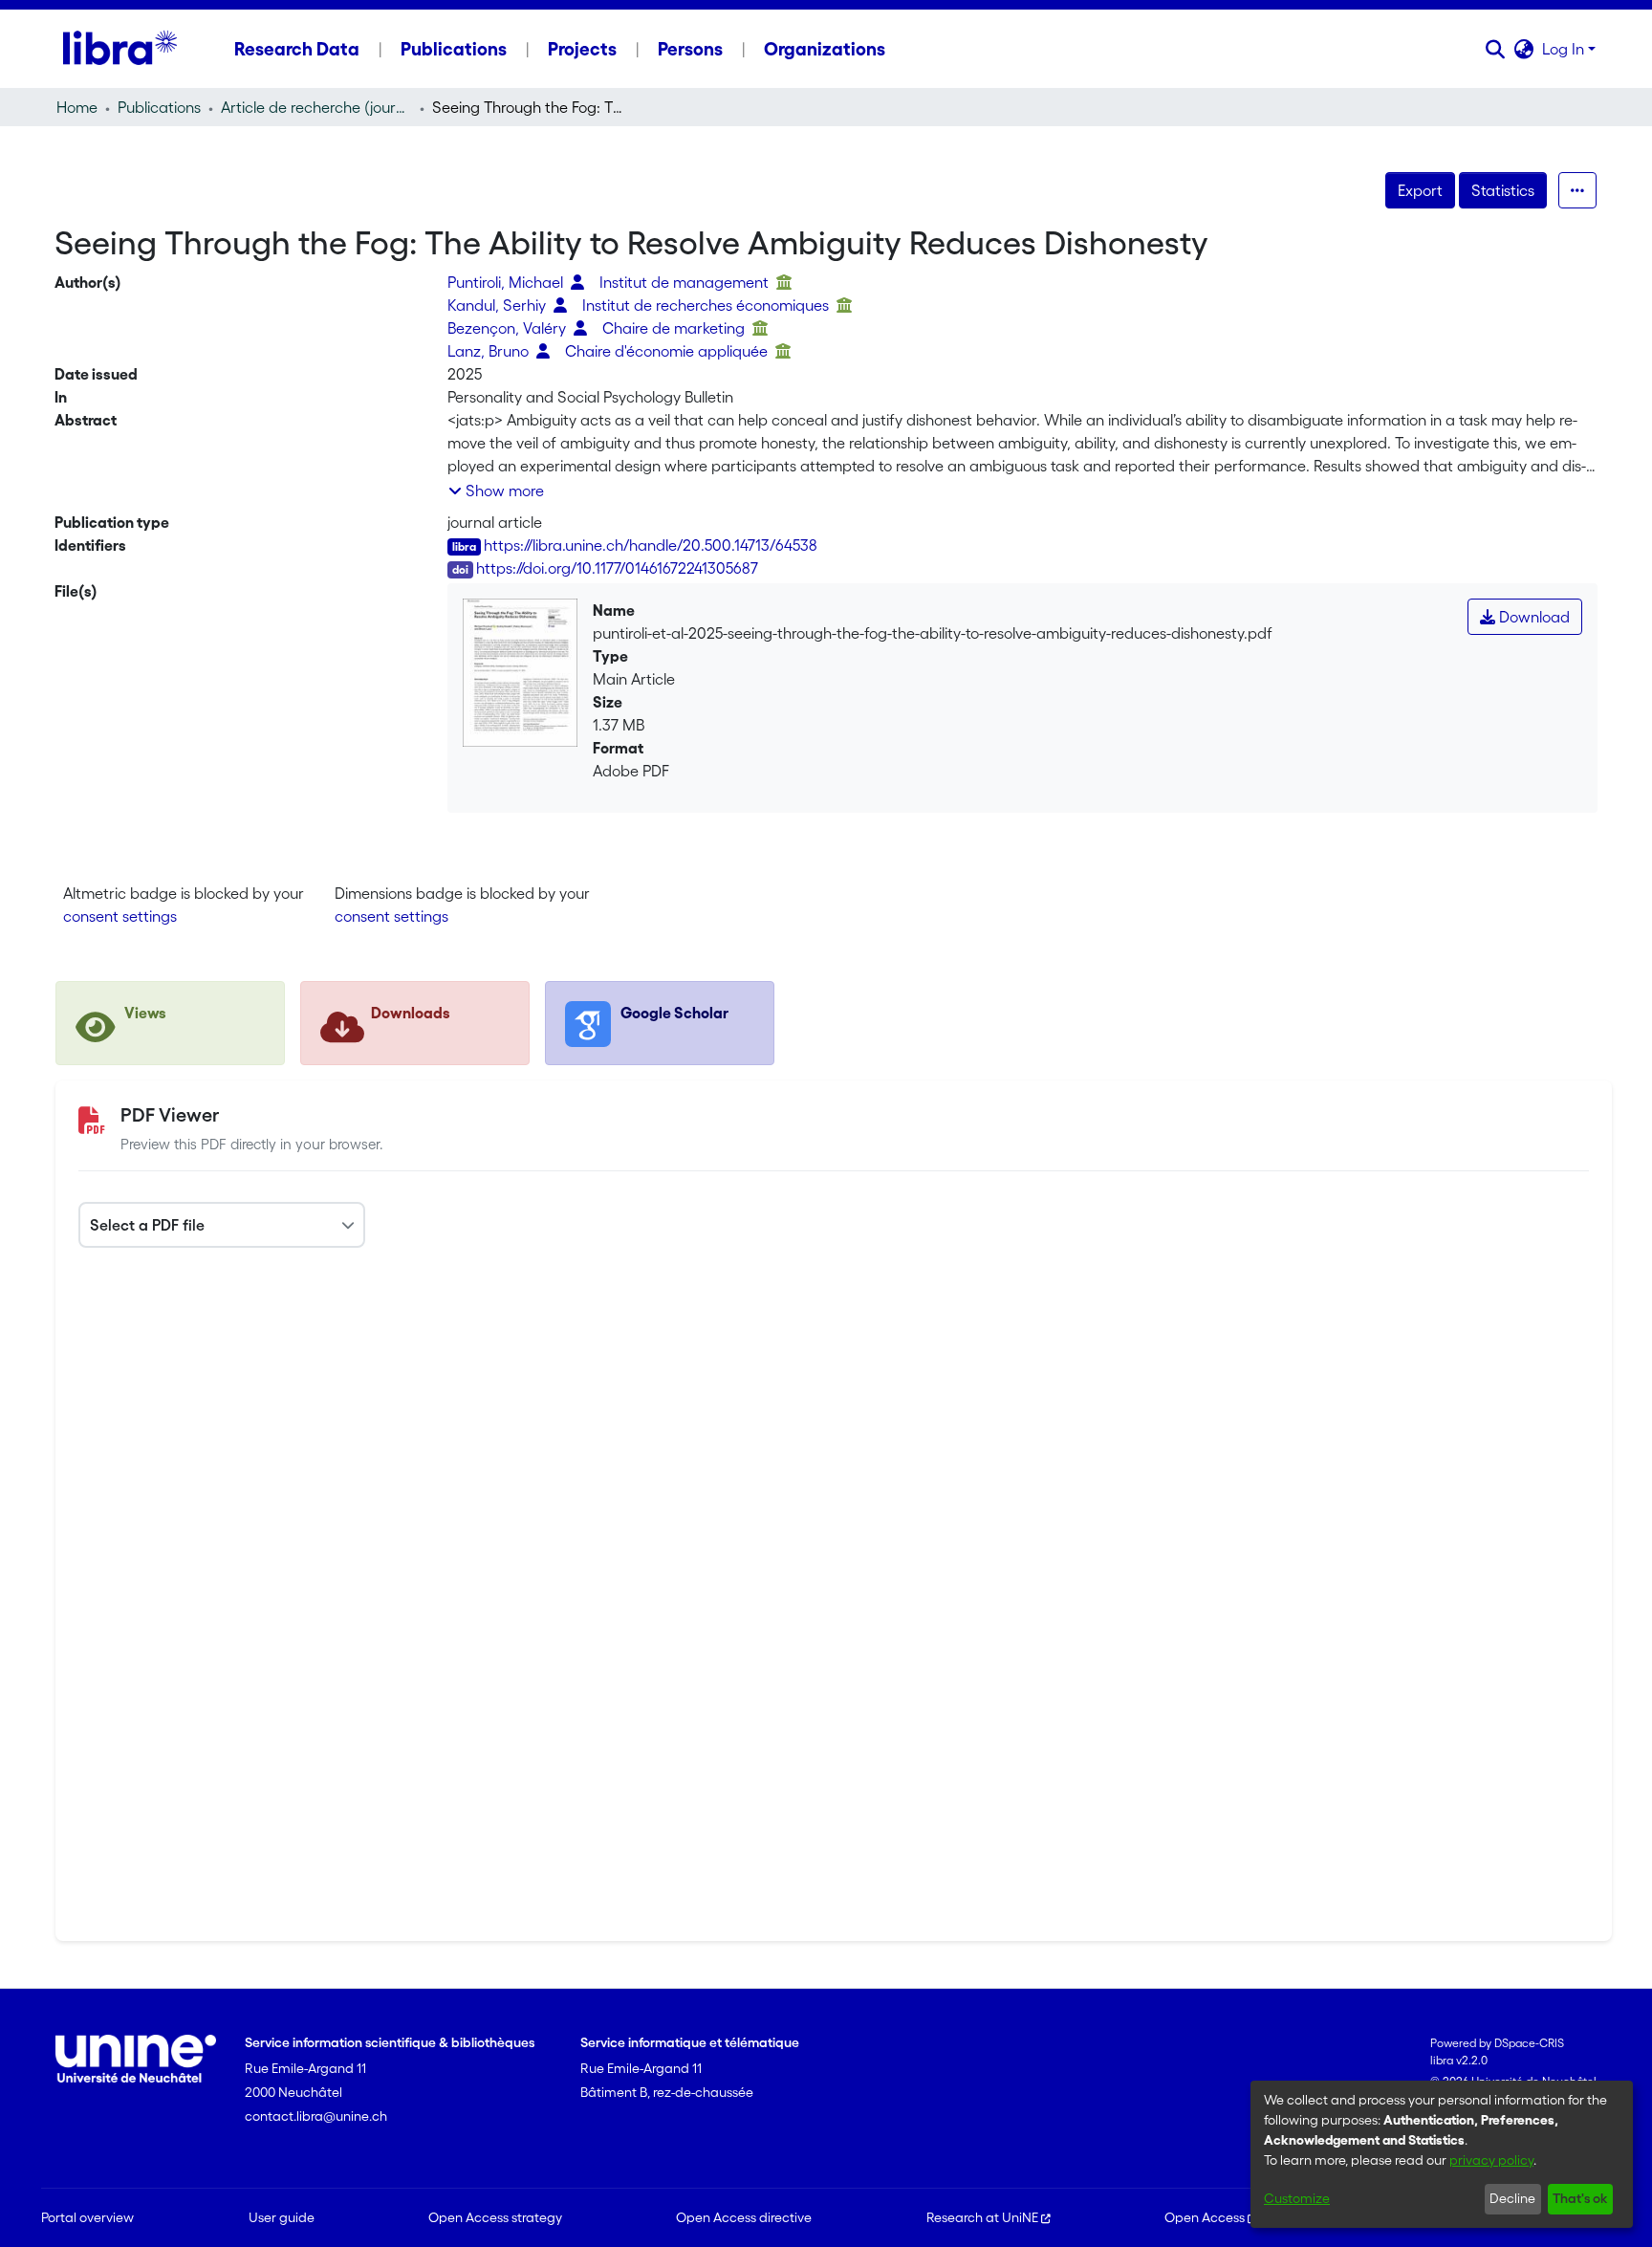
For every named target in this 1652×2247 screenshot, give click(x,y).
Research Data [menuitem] (297, 49)
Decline (1512, 2198)
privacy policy (1491, 2160)
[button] (1496, 49)
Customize (1297, 2198)
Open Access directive (744, 2217)
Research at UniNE (982, 2217)
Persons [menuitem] (690, 49)
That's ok (1580, 2198)
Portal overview (87, 2217)
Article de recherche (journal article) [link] (316, 107)
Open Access (1205, 2217)
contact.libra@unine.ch (316, 2116)
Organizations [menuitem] (825, 49)
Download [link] (1532, 617)
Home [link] (77, 107)
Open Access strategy (495, 2217)
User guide (282, 2217)
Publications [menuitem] (454, 49)
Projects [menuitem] (582, 49)
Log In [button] (1565, 49)
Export (1420, 190)
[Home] (120, 49)
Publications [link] (159, 107)
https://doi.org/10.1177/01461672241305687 (617, 568)
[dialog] (1442, 2154)
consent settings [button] (120, 916)
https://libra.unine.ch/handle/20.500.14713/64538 (651, 545)
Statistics (1503, 190)
